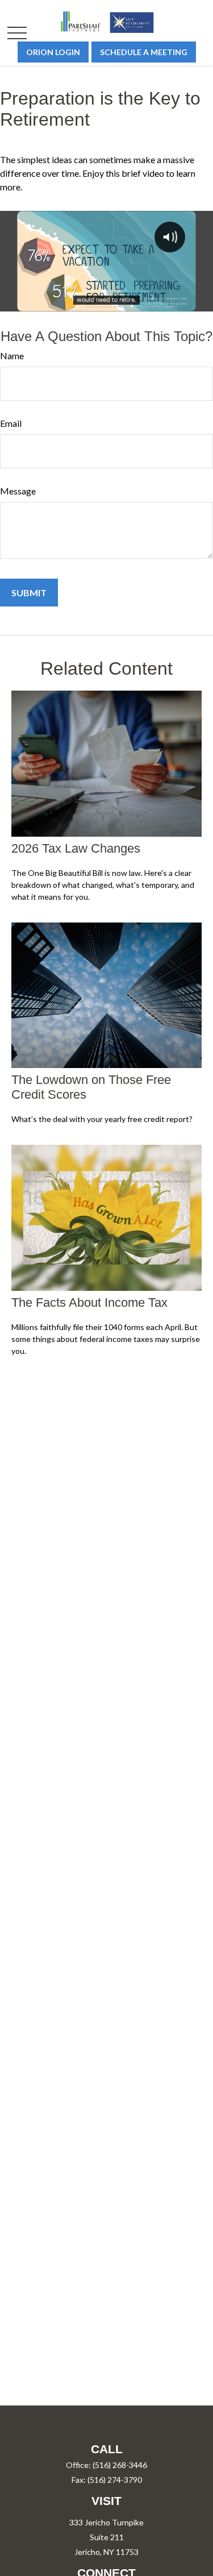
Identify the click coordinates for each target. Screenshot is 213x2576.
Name (12, 356)
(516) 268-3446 (120, 2465)
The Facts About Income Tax (89, 1302)
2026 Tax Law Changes (76, 848)
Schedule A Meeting (144, 52)
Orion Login (53, 52)
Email (11, 423)
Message (18, 491)
